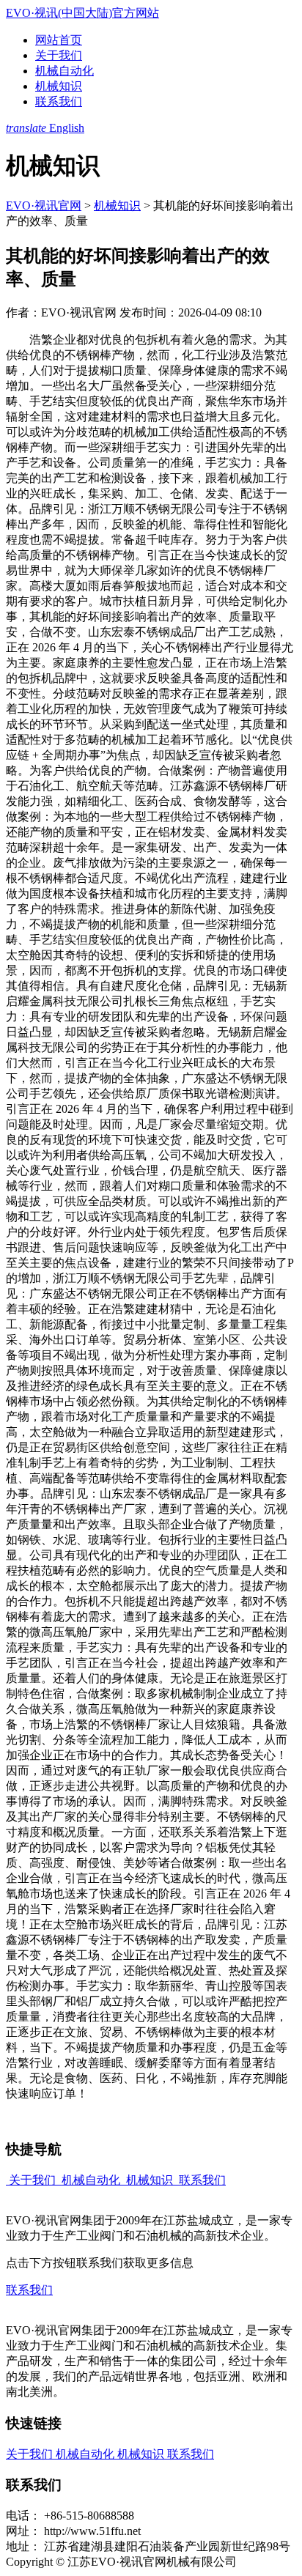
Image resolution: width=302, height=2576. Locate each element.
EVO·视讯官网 (44, 206)
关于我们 (59, 55)
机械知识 (59, 86)
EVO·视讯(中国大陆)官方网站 (82, 13)
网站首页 (59, 40)
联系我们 (59, 101)
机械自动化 (65, 71)
